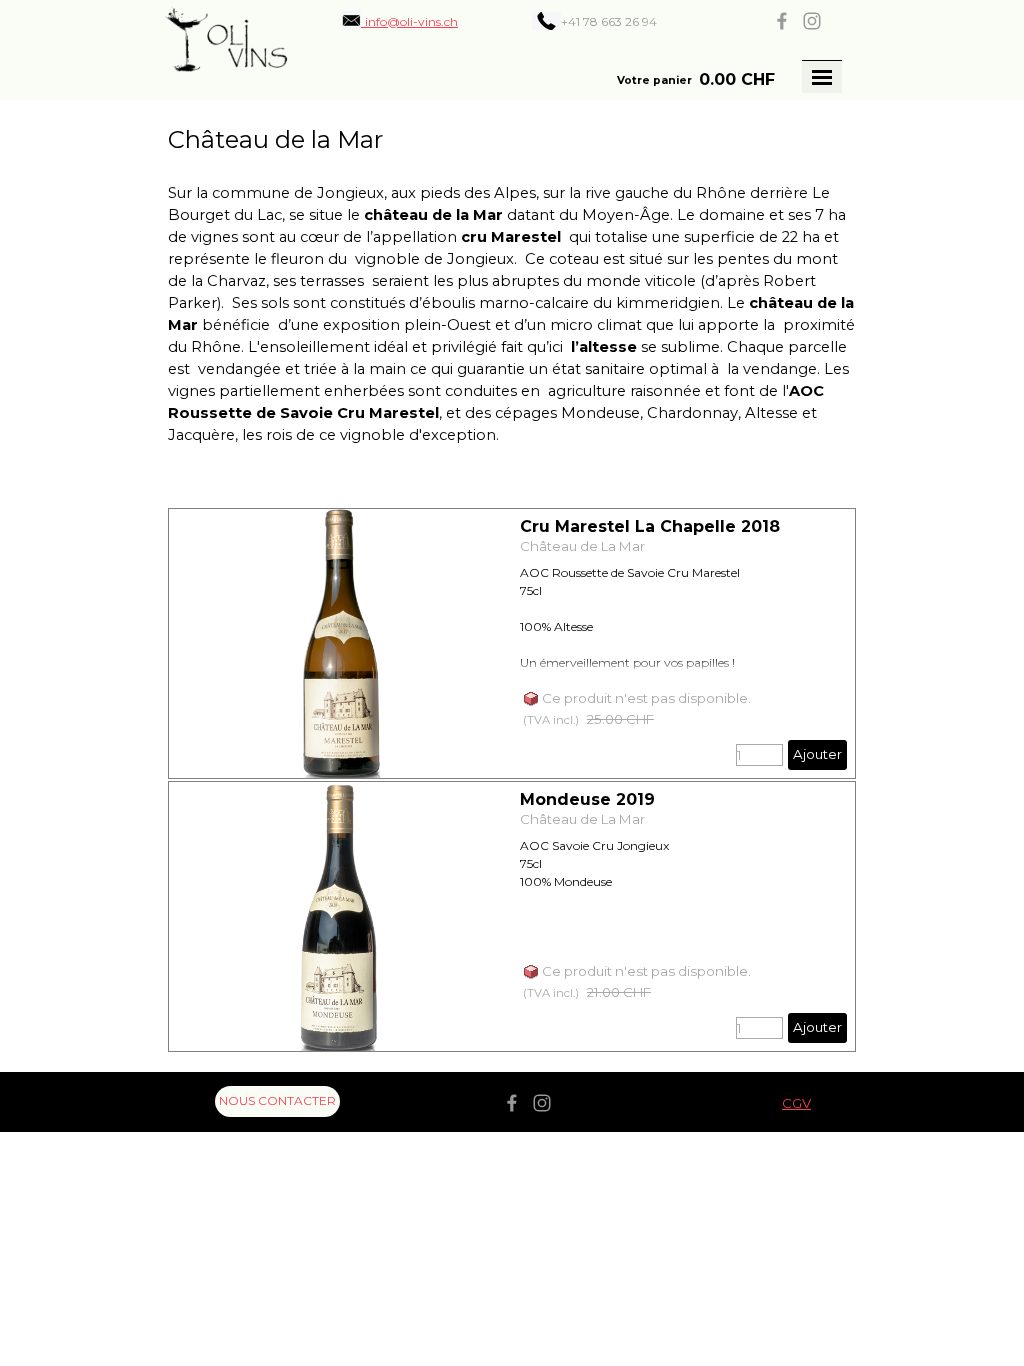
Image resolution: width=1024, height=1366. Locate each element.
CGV (796, 1103)
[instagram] (812, 21)
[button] (400, 21)
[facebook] (782, 21)
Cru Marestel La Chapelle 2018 (650, 526)
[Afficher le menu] (822, 77)
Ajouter (817, 754)
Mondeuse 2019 (587, 799)
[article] (512, 643)
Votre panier (654, 80)
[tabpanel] (623, 21)
